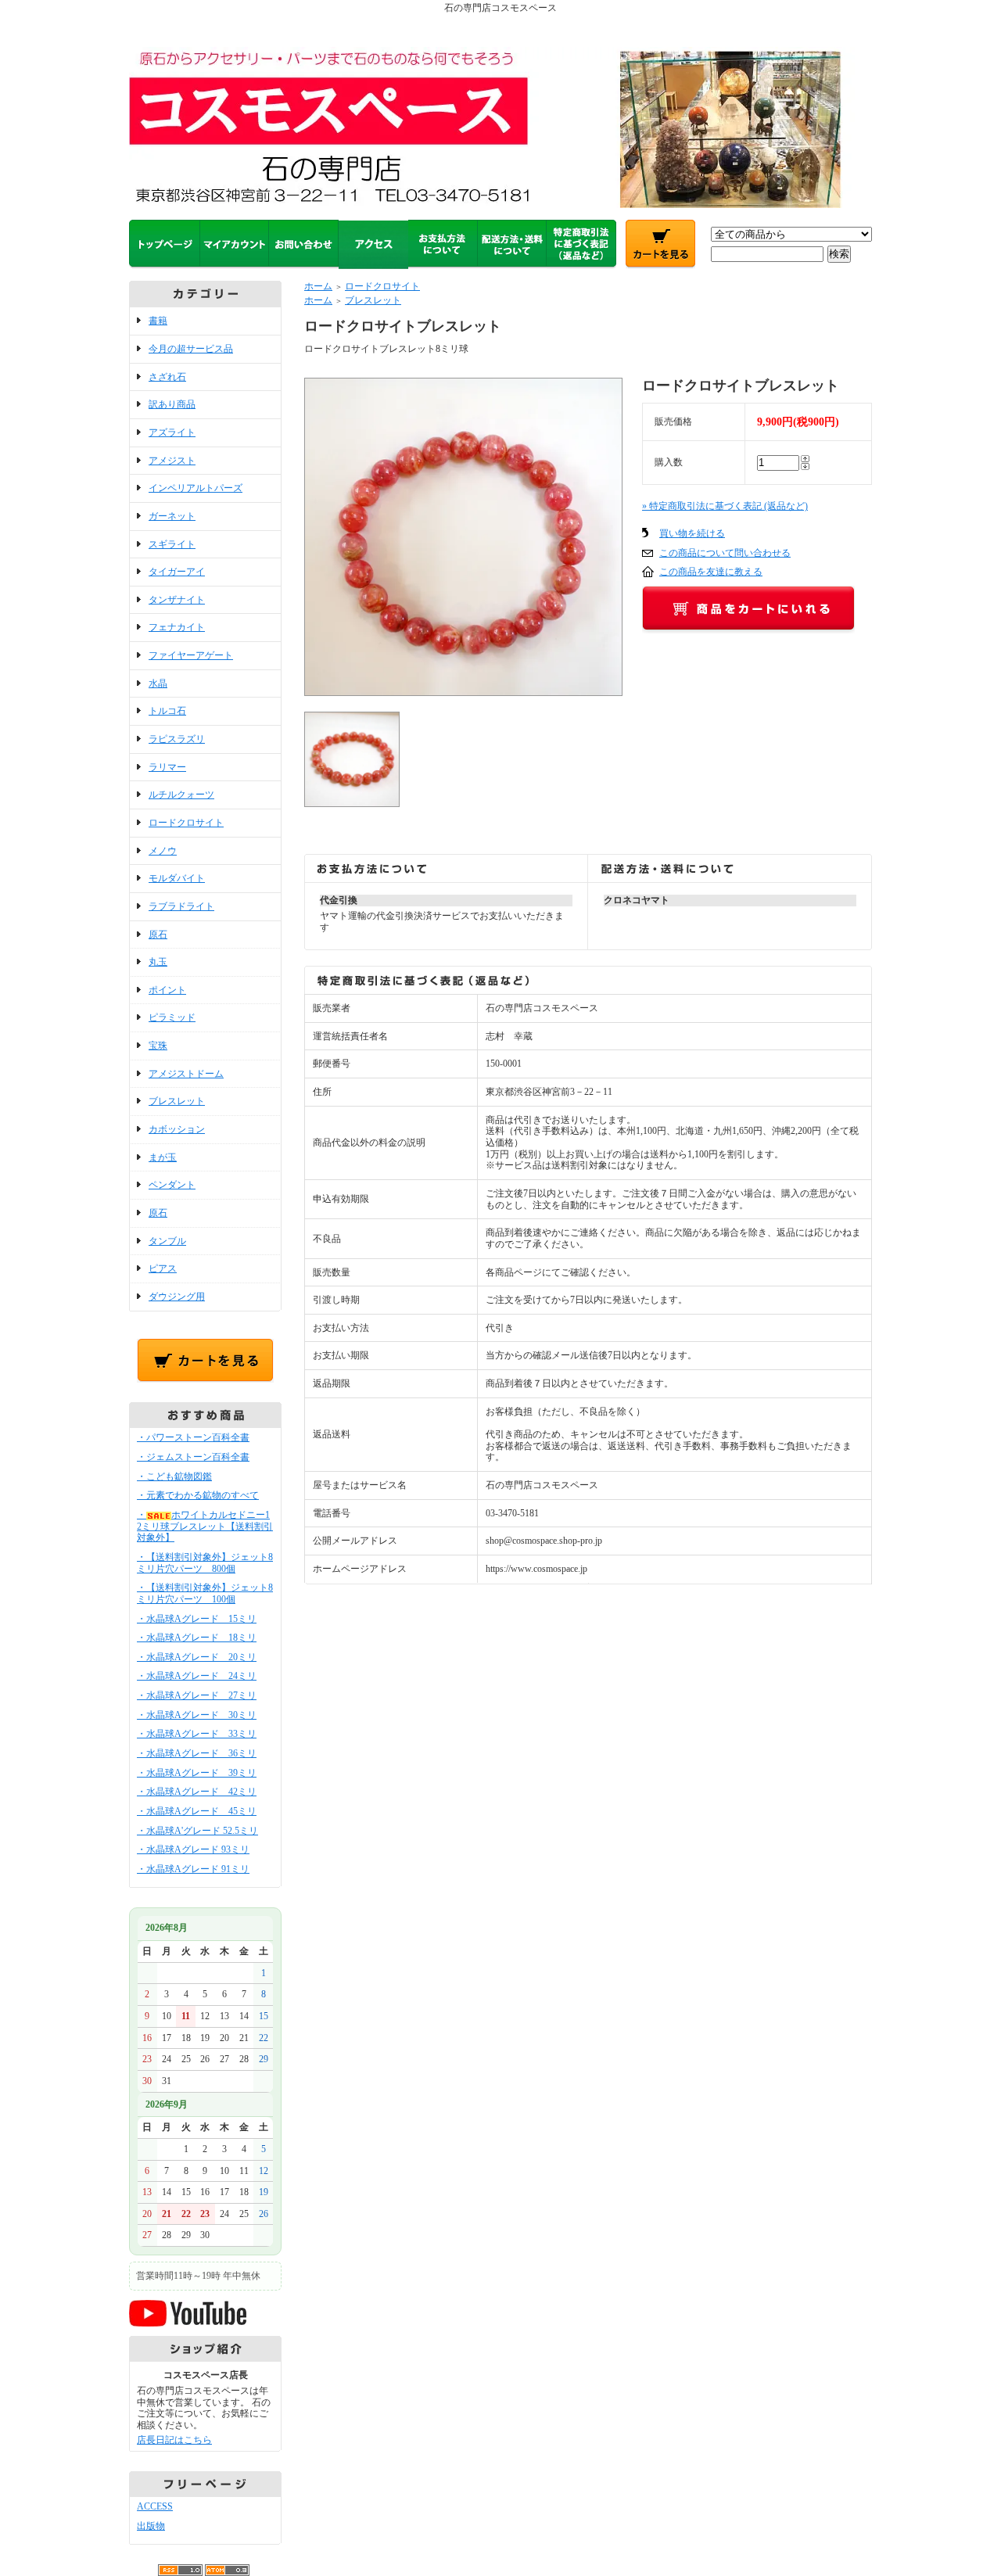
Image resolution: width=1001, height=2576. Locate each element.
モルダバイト (177, 878)
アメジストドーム (186, 1074)
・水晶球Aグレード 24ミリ (197, 1676)
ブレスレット (177, 1101)
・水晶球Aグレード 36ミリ (197, 1753)
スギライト (172, 544)
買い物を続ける (692, 533)
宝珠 (158, 1046)
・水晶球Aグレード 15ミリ (197, 1619)
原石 (158, 935)
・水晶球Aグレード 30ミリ (197, 1715)
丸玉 (158, 962)
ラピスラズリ (177, 739)
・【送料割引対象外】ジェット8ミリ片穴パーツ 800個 (205, 1563)
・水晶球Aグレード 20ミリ (197, 1657)
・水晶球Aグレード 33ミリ (197, 1734)
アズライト (172, 432)
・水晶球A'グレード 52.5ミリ (197, 1831)
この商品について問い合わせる (725, 553)
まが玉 (163, 1157)
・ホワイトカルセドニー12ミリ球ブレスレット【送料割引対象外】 (205, 1526)
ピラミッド (172, 1017)
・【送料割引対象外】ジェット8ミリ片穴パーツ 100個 (205, 1593)
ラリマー (167, 767)
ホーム (318, 286)
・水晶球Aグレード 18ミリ (197, 1638)
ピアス (163, 1268)
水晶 (158, 683)
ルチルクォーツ (181, 795)
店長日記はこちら (174, 2440)
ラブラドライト (181, 906)
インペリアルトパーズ (196, 488)
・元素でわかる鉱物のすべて (198, 1495)
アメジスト (172, 461)
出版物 (151, 2526)
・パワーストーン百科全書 (193, 1437)
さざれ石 (167, 377)
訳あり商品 (172, 404)
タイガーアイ (177, 572)
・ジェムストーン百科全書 (193, 1457)
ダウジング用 (177, 1297)
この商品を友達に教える (711, 572)
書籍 (158, 321)
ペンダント (172, 1185)
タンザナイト (177, 600)
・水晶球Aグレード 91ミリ (193, 1869)
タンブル (167, 1241)
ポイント (167, 990)
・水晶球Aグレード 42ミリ (197, 1792)
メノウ (163, 851)
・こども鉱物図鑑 (174, 1476)
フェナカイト (177, 627)
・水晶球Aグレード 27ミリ (197, 1695)
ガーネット (172, 516)
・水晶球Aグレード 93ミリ (193, 1849)
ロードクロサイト (186, 823)
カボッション (177, 1129)
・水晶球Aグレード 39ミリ (197, 1773)
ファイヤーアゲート (191, 655)
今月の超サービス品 (191, 349)
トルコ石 (167, 711)
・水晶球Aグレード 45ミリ (197, 1811)
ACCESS (155, 2506)
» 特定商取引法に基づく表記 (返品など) (725, 506)
